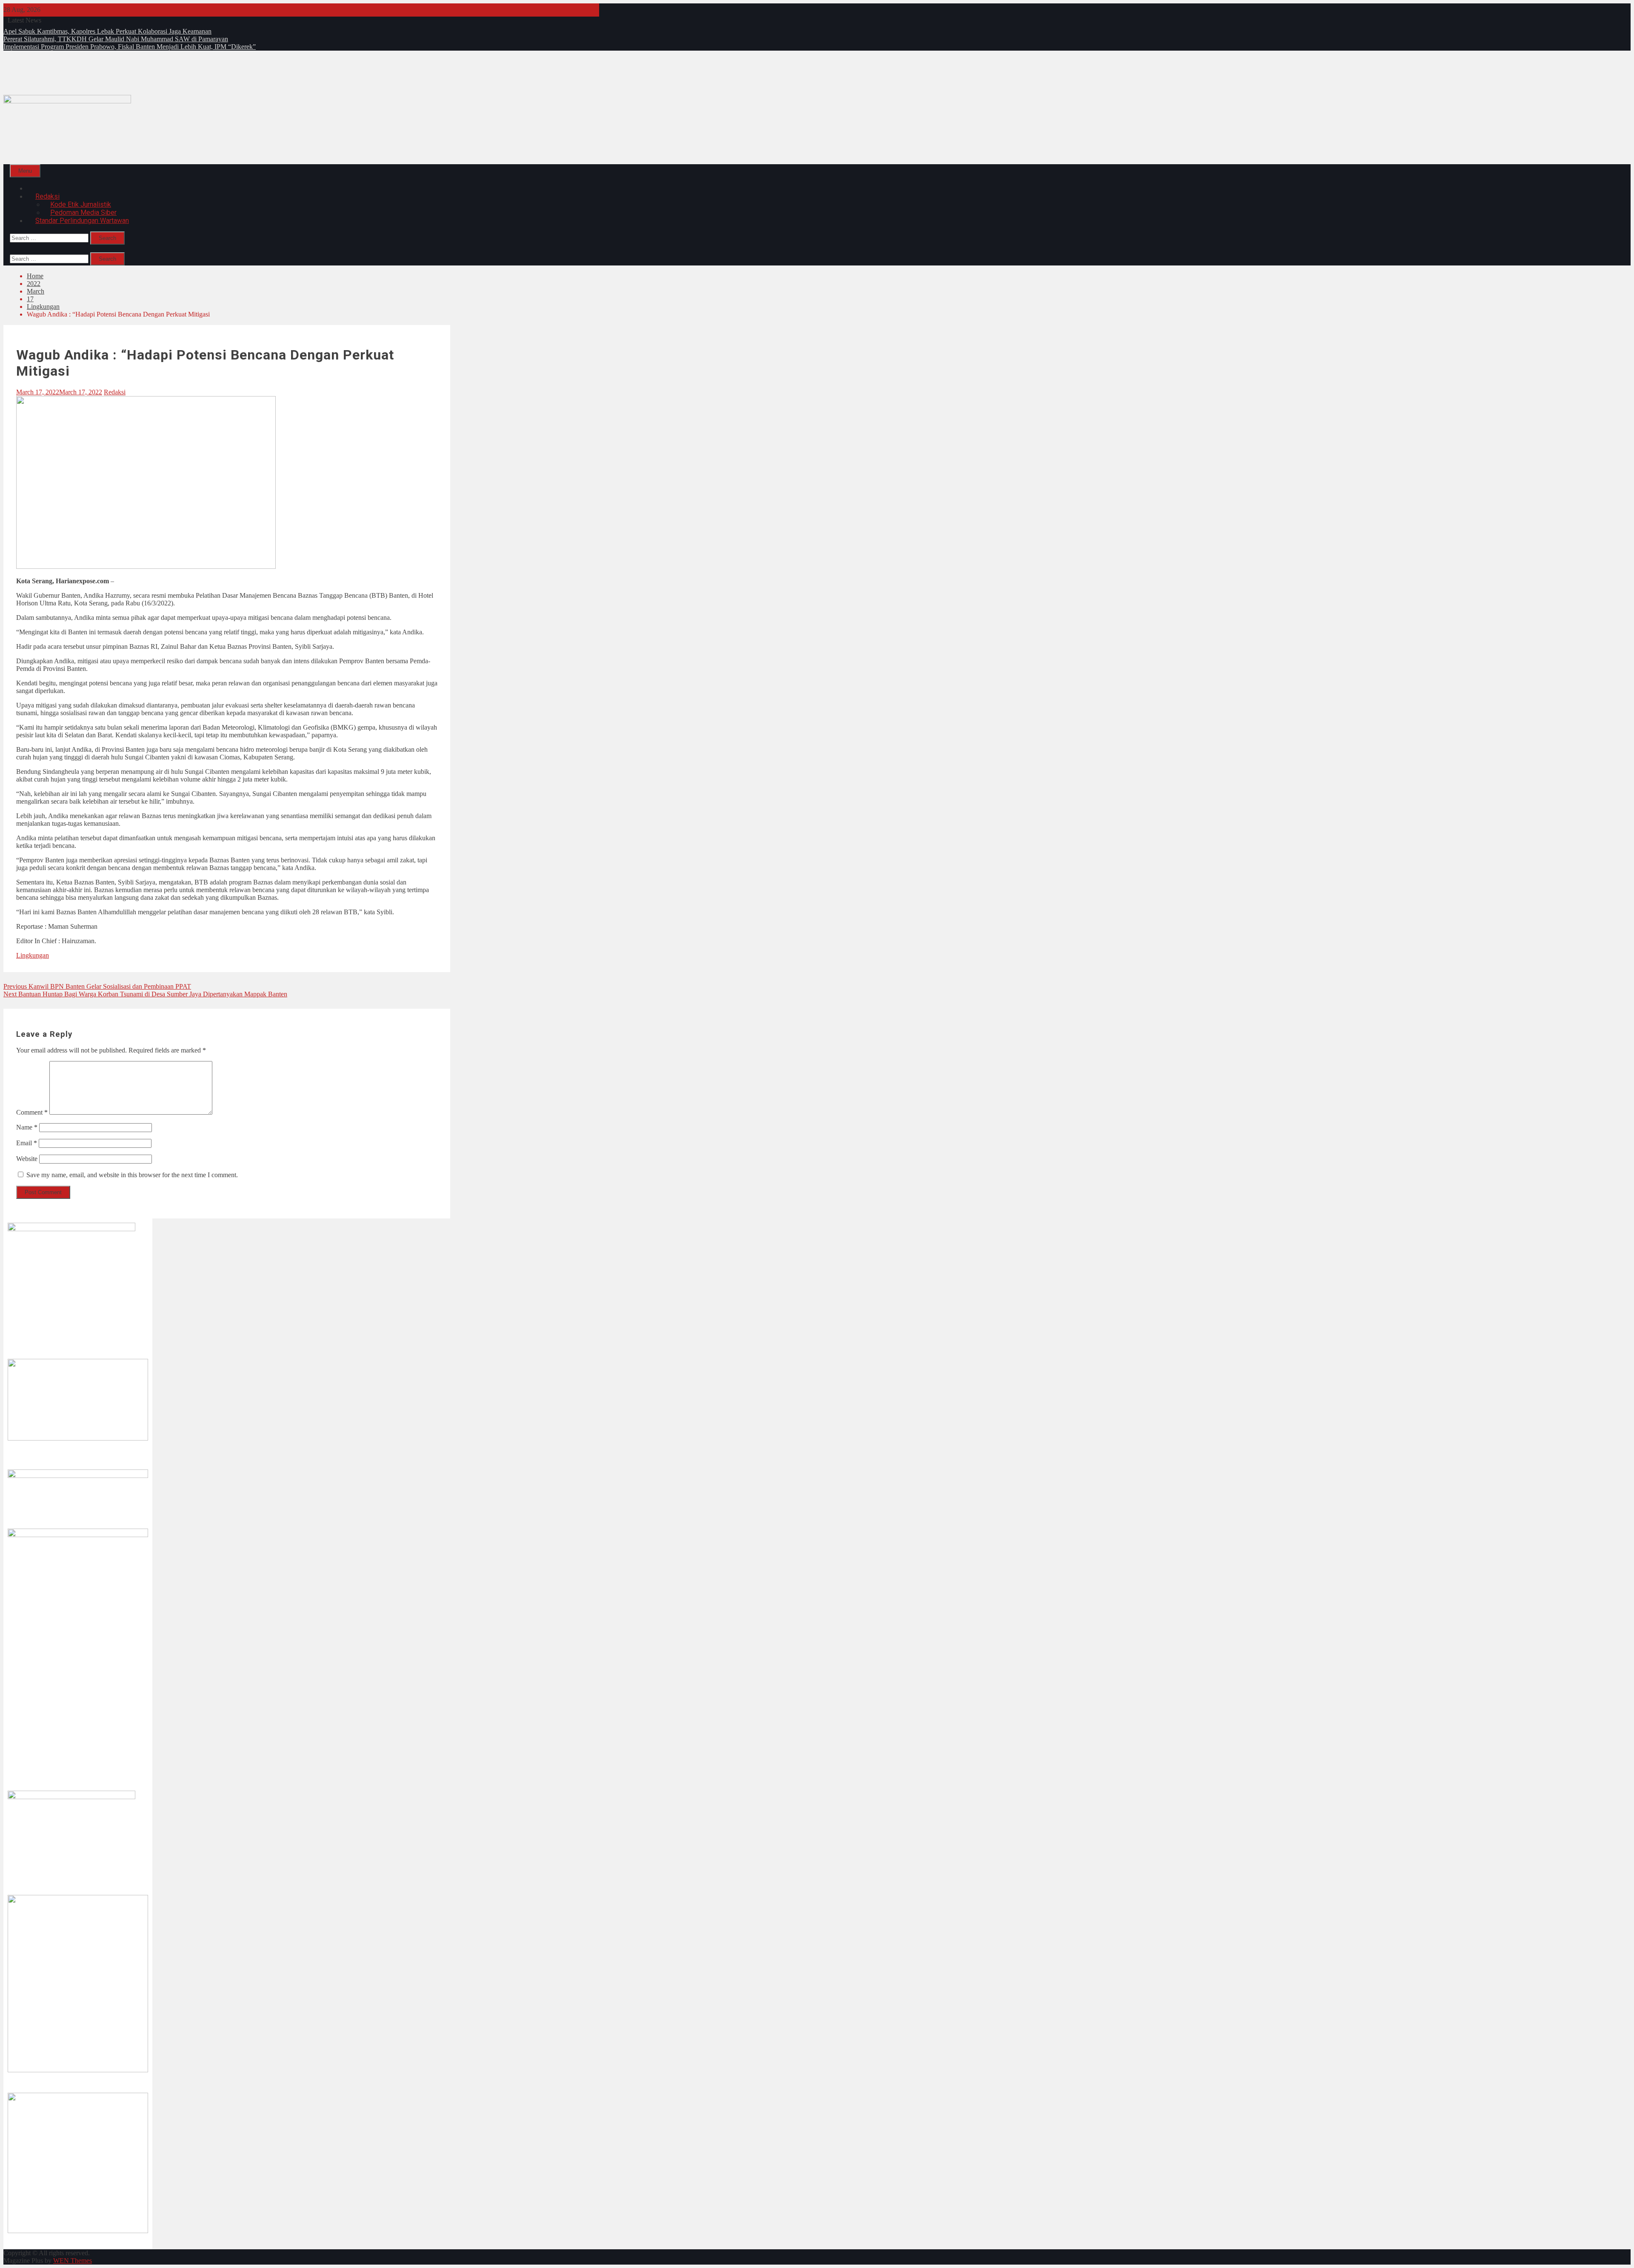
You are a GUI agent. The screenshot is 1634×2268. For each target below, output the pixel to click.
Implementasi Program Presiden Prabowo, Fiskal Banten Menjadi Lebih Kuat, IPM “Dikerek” (130, 47)
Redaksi (115, 392)
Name (27, 1127)
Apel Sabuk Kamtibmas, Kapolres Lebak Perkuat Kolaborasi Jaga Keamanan (107, 31)
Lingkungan (33, 955)
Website (27, 1159)
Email (27, 1143)
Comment (32, 1112)
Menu (25, 171)
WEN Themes (73, 2261)
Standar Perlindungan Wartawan (82, 221)
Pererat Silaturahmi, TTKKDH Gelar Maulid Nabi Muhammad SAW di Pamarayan (116, 39)
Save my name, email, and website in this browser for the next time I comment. (132, 1175)
